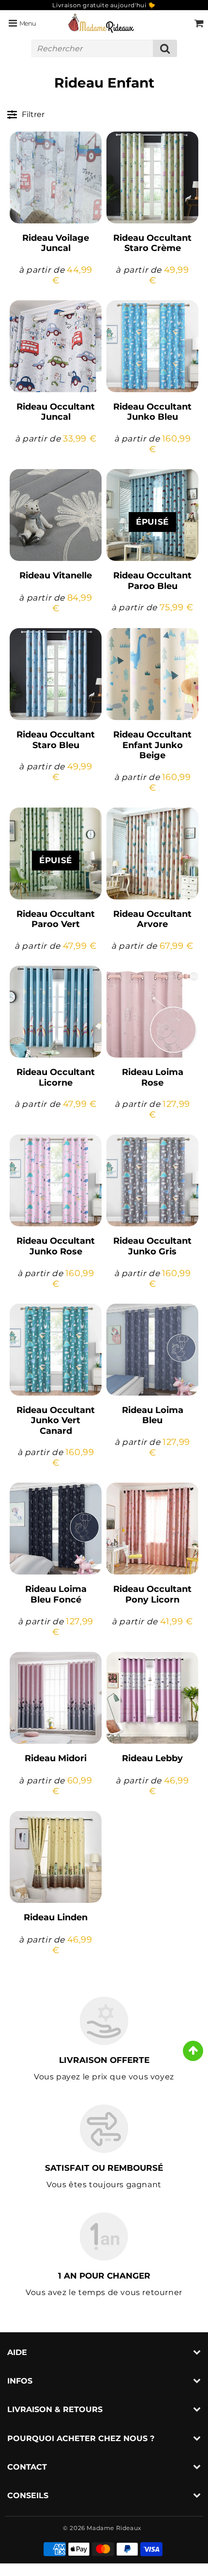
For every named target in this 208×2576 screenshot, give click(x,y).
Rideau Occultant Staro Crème (152, 243)
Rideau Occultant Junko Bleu (152, 412)
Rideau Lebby (152, 1758)
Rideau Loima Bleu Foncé (56, 1594)
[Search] (165, 48)
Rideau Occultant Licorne (56, 1077)
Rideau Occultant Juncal (56, 412)
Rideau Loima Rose (153, 1077)
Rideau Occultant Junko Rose (56, 1246)
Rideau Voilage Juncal (56, 243)
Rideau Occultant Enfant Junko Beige (152, 745)
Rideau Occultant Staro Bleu (56, 740)
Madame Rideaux (114, 2528)
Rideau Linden (56, 1917)
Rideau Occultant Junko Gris (152, 1246)
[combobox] (104, 48)
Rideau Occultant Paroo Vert (56, 919)
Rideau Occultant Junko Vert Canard (56, 1420)
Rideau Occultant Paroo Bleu (152, 581)
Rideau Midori (56, 1758)
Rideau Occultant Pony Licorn (152, 1594)
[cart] (199, 23)
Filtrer (33, 114)
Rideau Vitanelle (56, 575)
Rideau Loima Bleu (153, 1415)
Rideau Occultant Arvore (152, 919)
